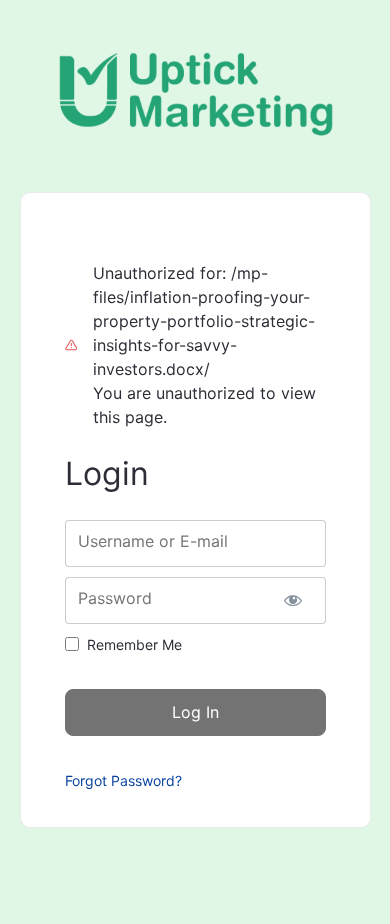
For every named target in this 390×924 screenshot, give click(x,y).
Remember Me (134, 644)
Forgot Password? (123, 780)
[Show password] (293, 600)
